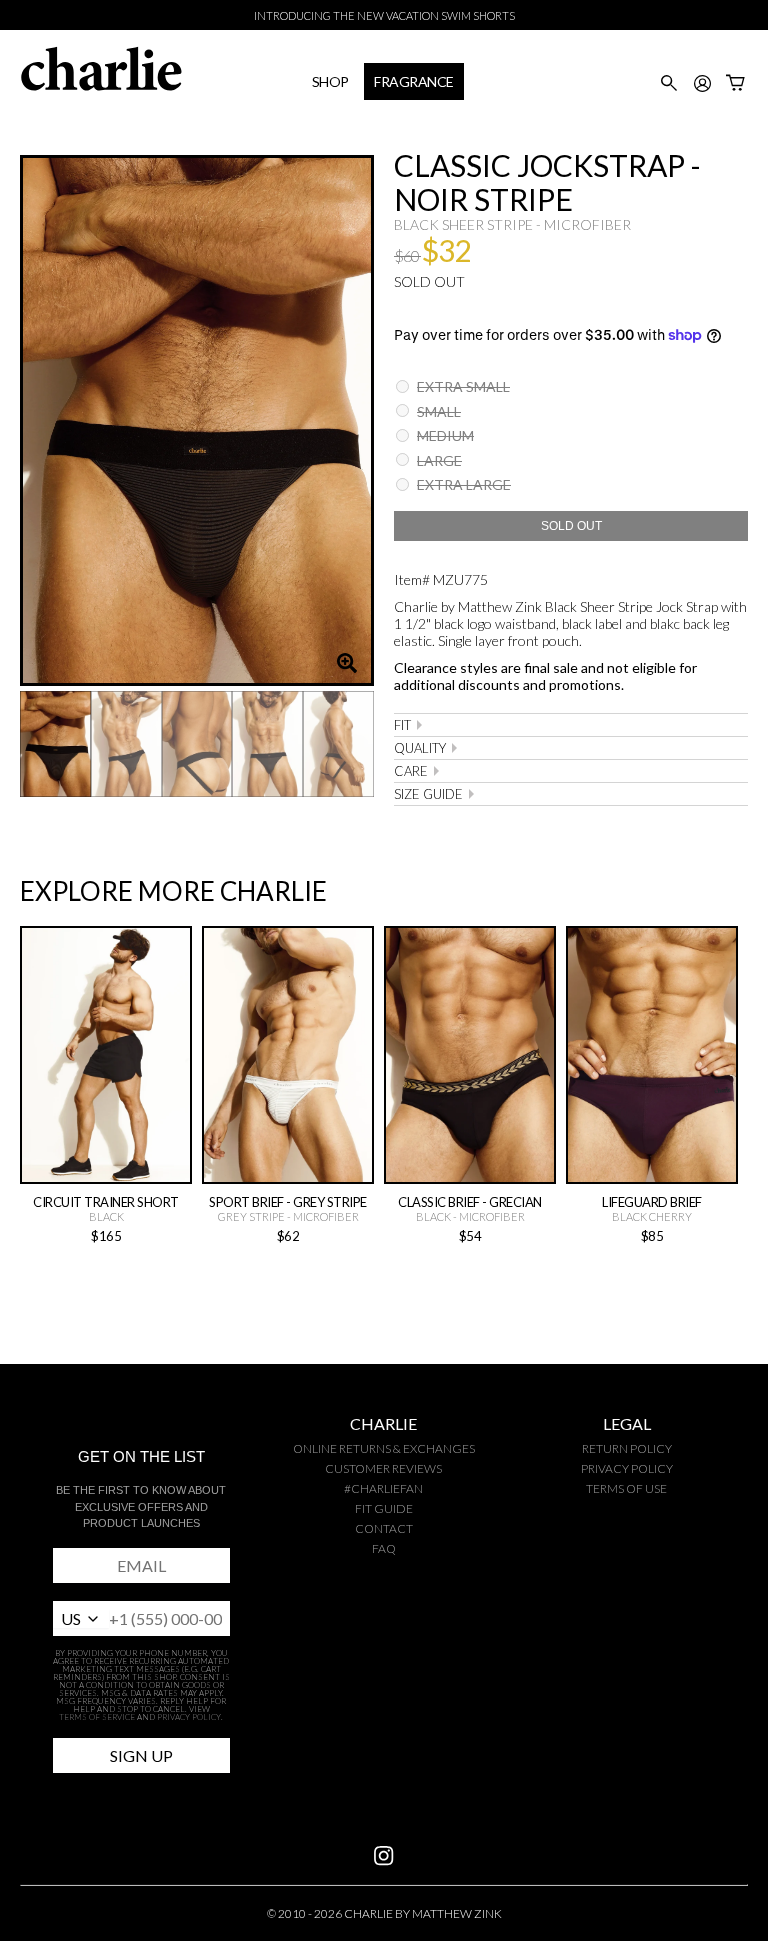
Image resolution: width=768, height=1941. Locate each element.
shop (330, 81)
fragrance (414, 81)
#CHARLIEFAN (383, 1488)
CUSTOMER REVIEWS (383, 1468)
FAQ (384, 1548)
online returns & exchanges (384, 1448)
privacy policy (627, 1468)
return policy (627, 1448)
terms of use (626, 1488)
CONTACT (384, 1528)
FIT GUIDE (384, 1508)
